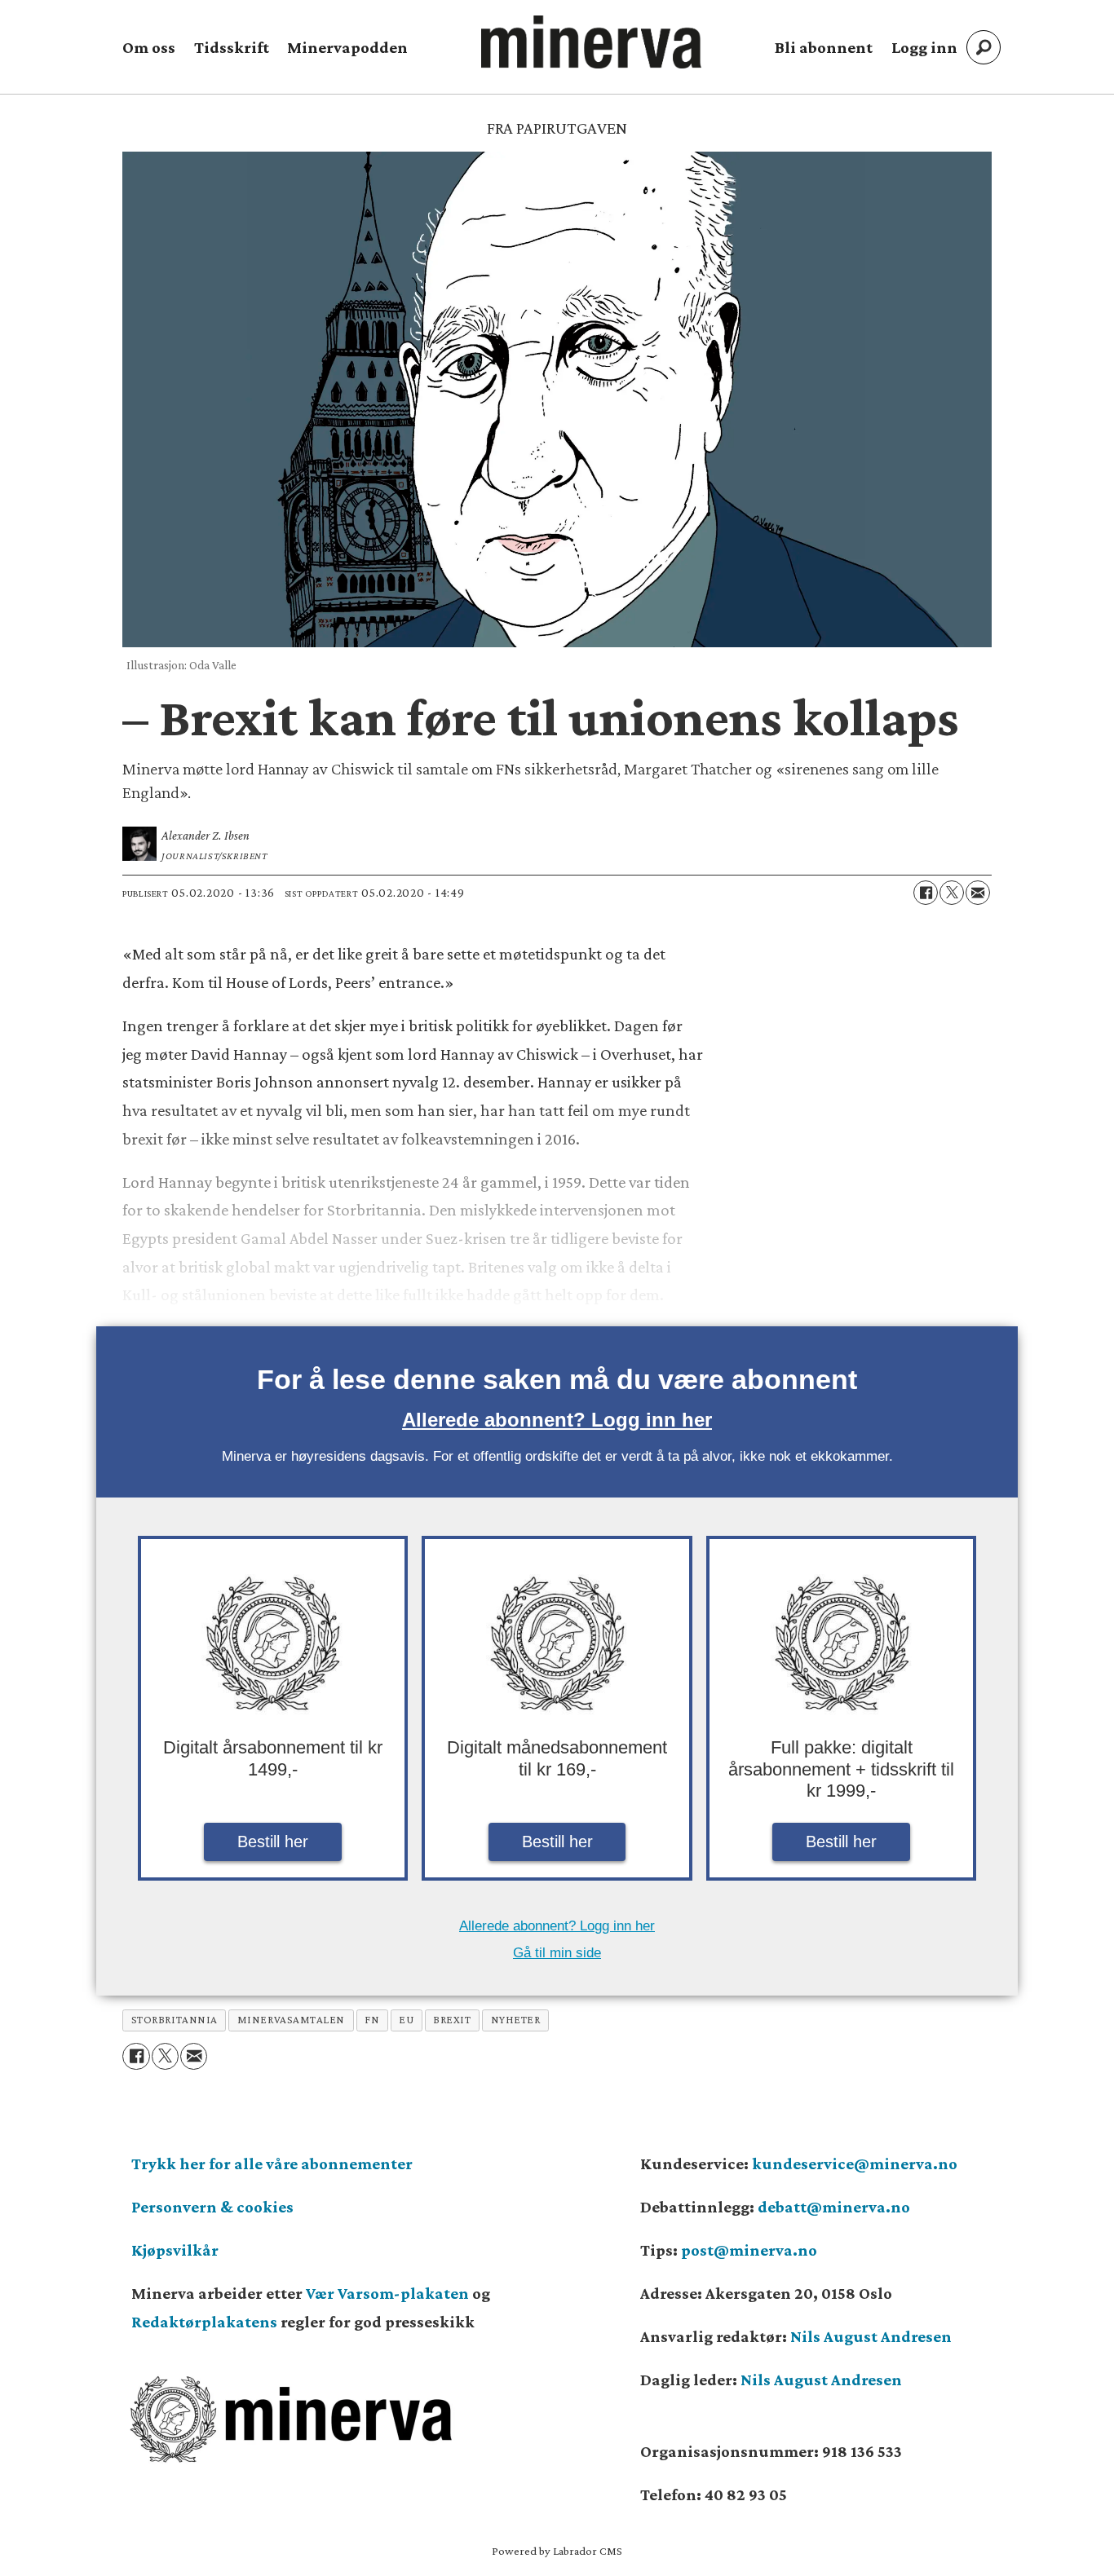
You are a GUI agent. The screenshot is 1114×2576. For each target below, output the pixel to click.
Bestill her (273, 1842)
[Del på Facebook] (926, 893)
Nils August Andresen (871, 2336)
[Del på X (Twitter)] (952, 893)
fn (372, 2020)
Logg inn (924, 47)
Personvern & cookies (212, 2207)
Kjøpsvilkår (175, 2250)
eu (406, 2020)
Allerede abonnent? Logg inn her (557, 1420)
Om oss (149, 47)
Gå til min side (557, 1953)
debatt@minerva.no (834, 2207)
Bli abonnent (824, 47)
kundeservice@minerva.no (855, 2164)
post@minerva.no (749, 2250)
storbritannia (175, 2020)
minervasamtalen (291, 2020)
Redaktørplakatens (204, 2322)
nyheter (516, 2020)
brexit (452, 2020)
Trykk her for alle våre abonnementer (272, 2164)
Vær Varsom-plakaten (387, 2293)
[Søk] (984, 47)
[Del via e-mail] (978, 893)
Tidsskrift (232, 47)
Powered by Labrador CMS (557, 2551)
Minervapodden (347, 47)
